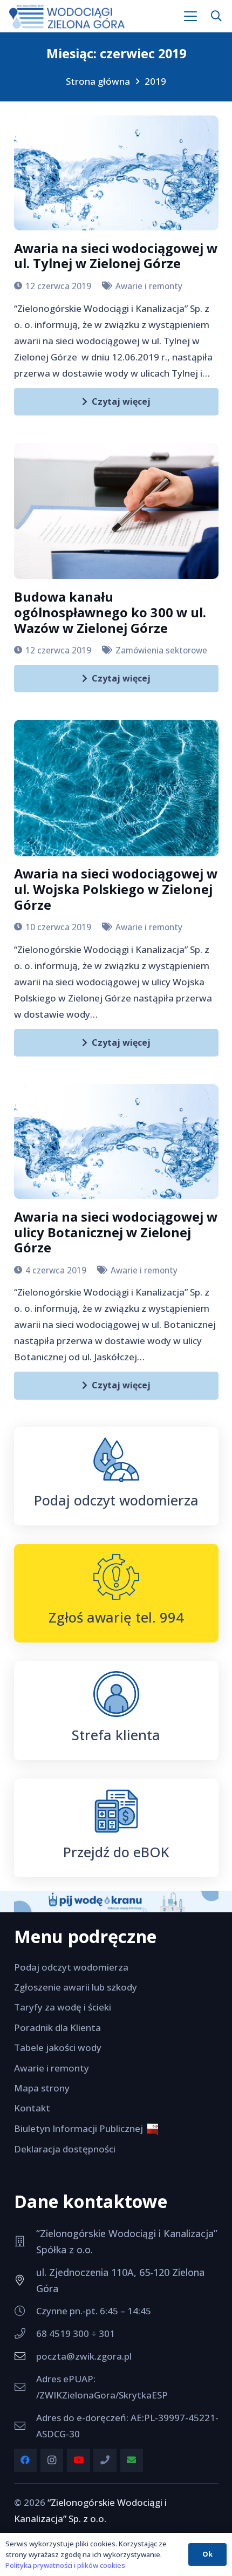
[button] (191, 16)
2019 (155, 81)
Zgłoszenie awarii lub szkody (76, 1987)
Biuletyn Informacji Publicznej (81, 2128)
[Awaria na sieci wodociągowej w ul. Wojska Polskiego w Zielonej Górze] (116, 788)
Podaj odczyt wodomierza (116, 1500)
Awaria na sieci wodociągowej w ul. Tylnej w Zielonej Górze (116, 256)
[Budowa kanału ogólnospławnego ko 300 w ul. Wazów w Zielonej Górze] (116, 511)
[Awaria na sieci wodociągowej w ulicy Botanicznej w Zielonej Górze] (116, 1142)
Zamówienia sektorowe (161, 650)
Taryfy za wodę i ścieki (63, 2007)
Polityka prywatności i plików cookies (65, 2565)
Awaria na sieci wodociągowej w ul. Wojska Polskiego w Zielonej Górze (116, 889)
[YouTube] (79, 2460)
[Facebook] (26, 2460)
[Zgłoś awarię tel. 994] (116, 1577)
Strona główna (98, 81)
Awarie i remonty (149, 286)
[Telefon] (105, 2460)
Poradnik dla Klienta (57, 2028)
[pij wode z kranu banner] (116, 1901)
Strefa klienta (116, 1735)
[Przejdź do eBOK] (116, 1811)
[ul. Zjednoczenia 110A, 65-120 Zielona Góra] (25, 2280)
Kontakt (32, 2108)
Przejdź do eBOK (116, 1852)
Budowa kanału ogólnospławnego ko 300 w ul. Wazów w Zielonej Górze (110, 612)
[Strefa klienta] (116, 1694)
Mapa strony (42, 2088)
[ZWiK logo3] (67, 16)
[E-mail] (132, 2460)
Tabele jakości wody (58, 2047)
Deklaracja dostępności (65, 2149)
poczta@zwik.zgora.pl (84, 2356)
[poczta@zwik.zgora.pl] (25, 2356)
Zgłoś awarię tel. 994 (116, 1617)
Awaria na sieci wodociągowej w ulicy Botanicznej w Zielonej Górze (116, 1232)
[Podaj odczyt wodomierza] (116, 1460)
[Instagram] (52, 2460)
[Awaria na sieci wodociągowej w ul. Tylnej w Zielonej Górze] (116, 173)
